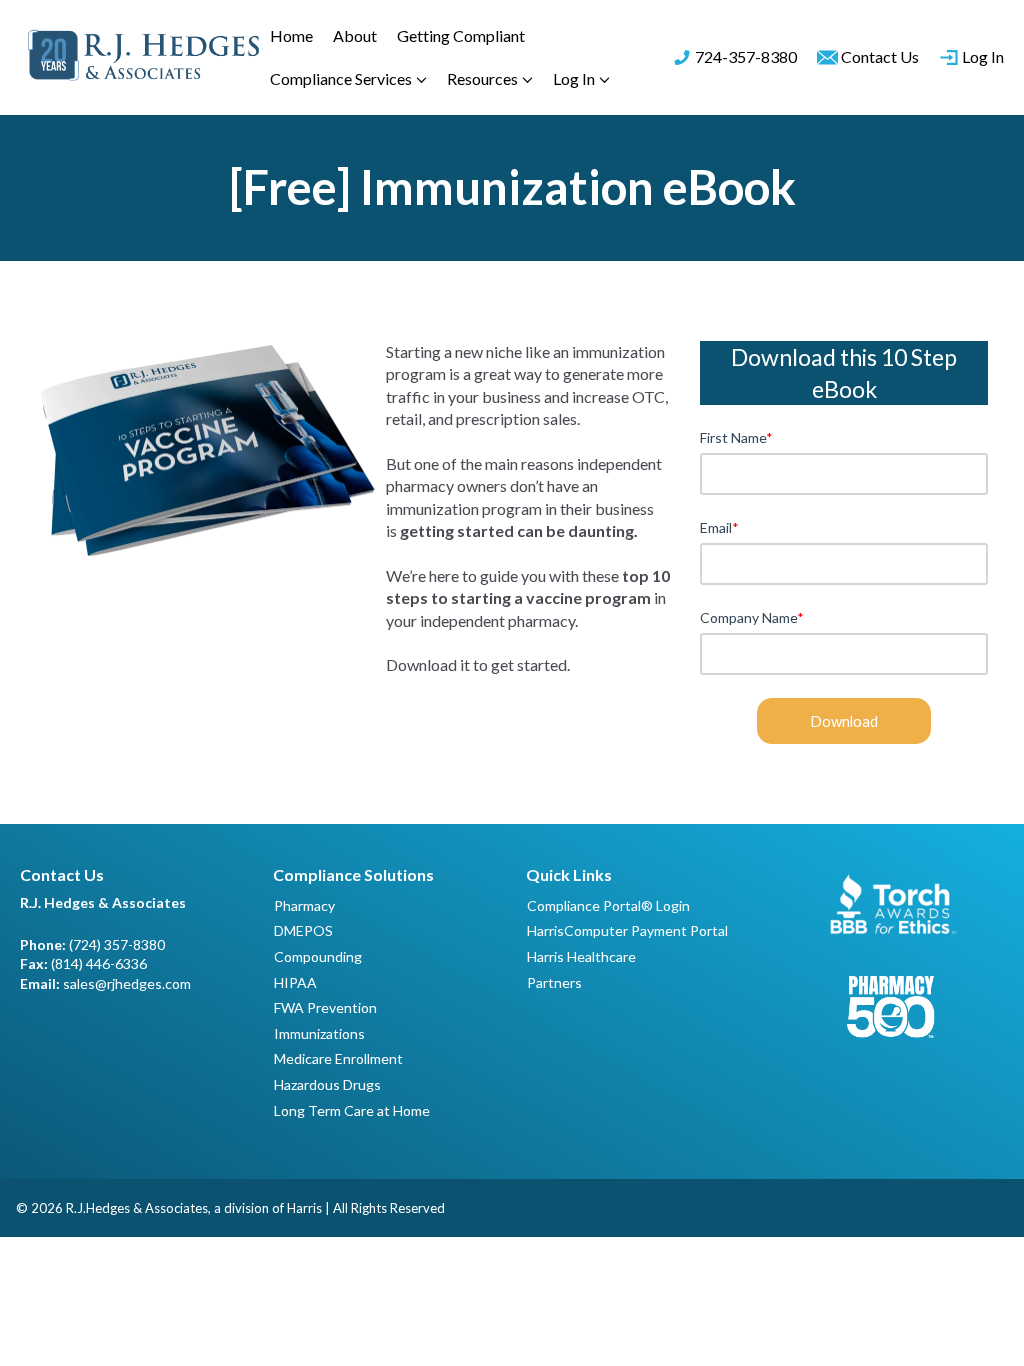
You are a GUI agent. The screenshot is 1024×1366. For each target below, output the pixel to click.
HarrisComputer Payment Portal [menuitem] (627, 930)
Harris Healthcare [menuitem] (581, 956)
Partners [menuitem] (554, 982)
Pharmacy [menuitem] (304, 905)
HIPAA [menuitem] (295, 982)
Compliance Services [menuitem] (341, 78)
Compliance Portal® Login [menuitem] (608, 905)
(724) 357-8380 (117, 944)
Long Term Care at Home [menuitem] (352, 1110)
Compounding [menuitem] (318, 956)
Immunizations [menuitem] (319, 1033)
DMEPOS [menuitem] (303, 930)
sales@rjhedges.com (127, 983)
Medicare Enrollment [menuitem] (338, 1058)
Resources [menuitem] (482, 78)
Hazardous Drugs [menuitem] (327, 1084)
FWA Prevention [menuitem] (325, 1007)
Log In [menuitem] (574, 78)
